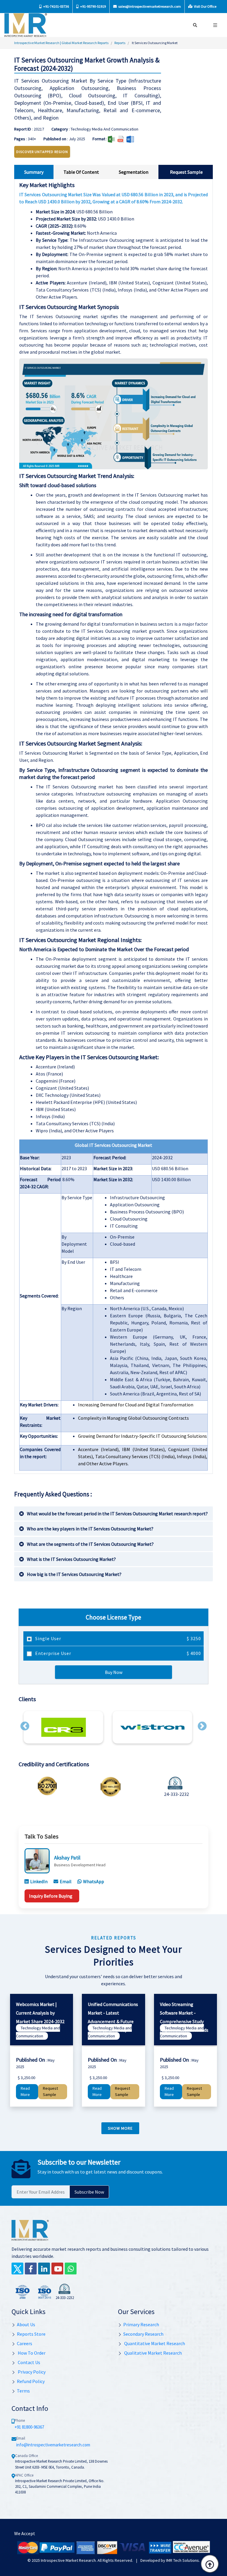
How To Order (31, 2353)
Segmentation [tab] (134, 172)
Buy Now (114, 1672)
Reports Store (31, 2334)
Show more (120, 2128)
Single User (117, 1638)
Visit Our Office (205, 6)
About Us (26, 2324)
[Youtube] (57, 2269)
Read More (25, 2092)
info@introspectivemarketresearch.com (53, 2445)
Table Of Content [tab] (81, 172)
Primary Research (141, 2324)
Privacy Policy (31, 2372)
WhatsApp (94, 1881)
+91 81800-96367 (29, 2427)
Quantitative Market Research (154, 2343)
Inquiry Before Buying (51, 1896)
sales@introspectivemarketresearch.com (149, 6)
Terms (23, 2391)
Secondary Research (143, 2334)
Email (66, 1881)
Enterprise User (117, 1653)
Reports (120, 43)
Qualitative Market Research (153, 2353)
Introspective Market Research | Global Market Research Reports (61, 43)
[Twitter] (17, 2269)
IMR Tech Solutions (183, 2560)
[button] (25, 1726)
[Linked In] (44, 2269)
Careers (25, 2343)
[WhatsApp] (71, 2269)
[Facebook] (31, 2269)
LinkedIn (39, 1881)
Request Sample (50, 2092)
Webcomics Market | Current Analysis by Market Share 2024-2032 (40, 2013)
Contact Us (29, 2362)
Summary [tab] (34, 172)
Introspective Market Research (68, 2560)
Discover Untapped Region (42, 152)
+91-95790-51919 (93, 6)
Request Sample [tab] (186, 172)
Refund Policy (31, 2381)
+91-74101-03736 (56, 6)
